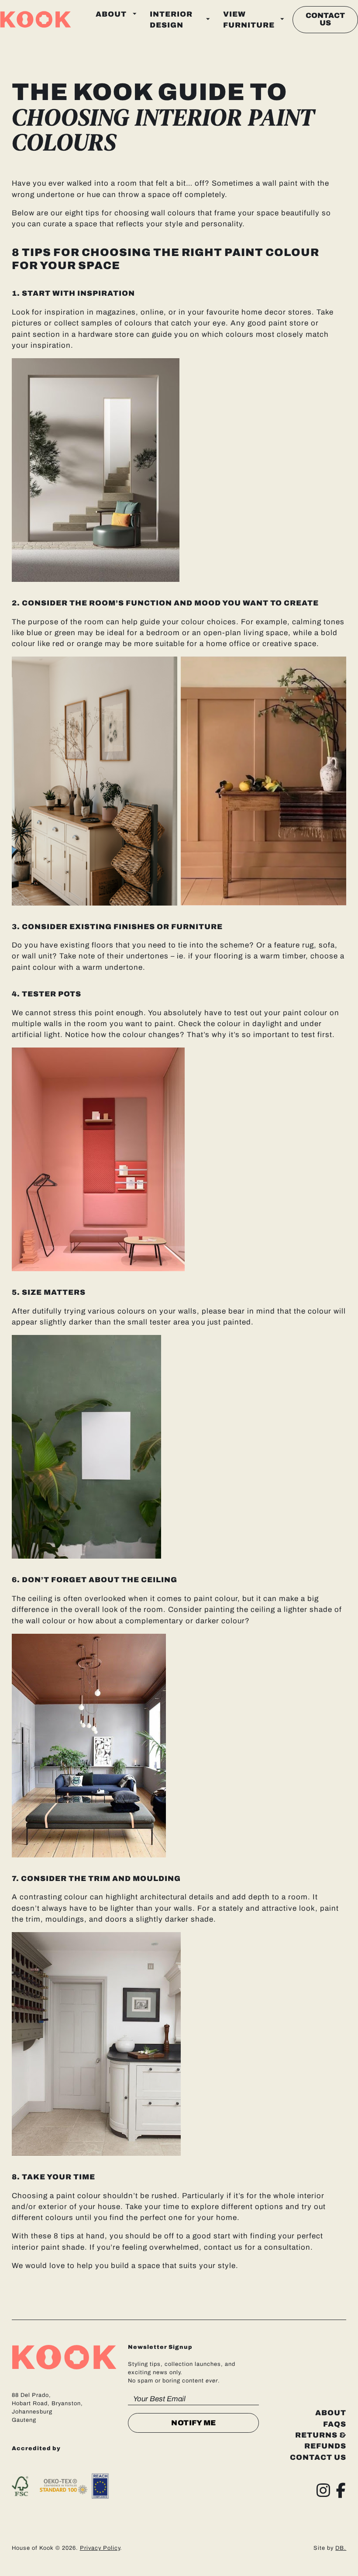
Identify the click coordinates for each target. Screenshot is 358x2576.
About (111, 14)
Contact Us (325, 19)
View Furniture (249, 20)
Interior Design (171, 20)
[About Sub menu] (135, 14)
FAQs (335, 2424)
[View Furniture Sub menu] (282, 19)
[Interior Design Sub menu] (208, 19)
